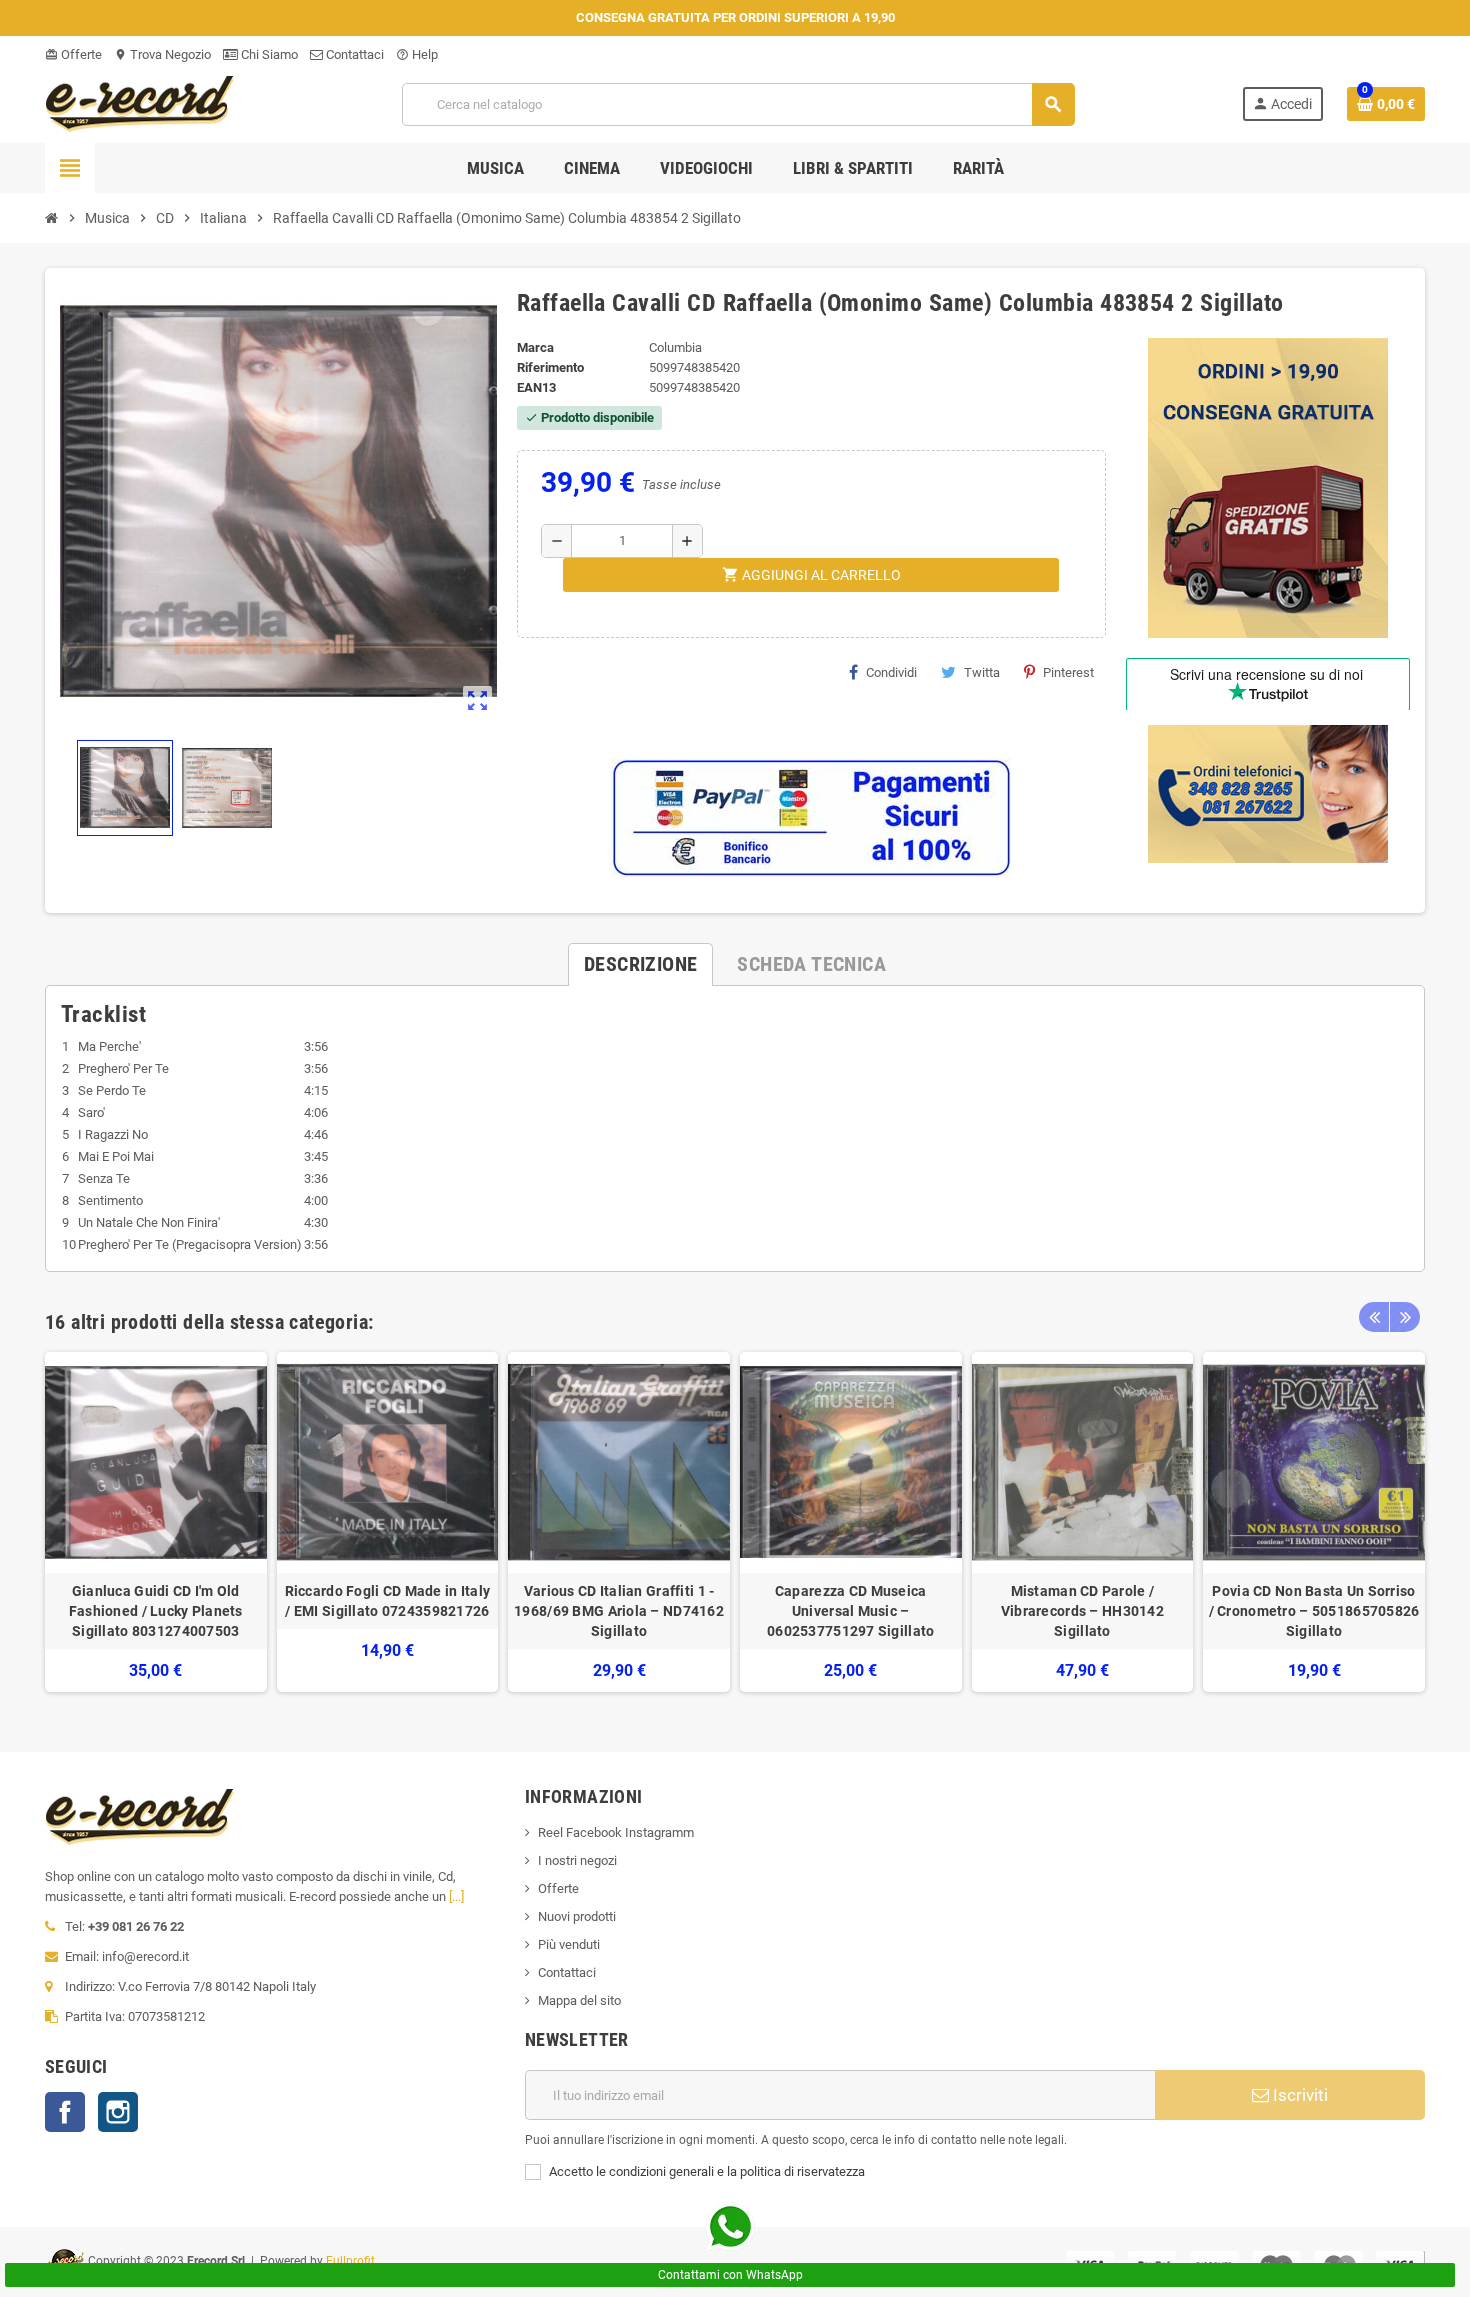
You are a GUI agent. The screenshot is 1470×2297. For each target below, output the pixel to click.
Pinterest (1068, 672)
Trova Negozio (162, 54)
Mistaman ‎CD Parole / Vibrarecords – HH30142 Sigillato (1082, 1611)
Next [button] (1405, 1317)
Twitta (982, 672)
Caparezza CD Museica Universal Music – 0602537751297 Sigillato (850, 1611)
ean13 (536, 387)
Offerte (73, 54)
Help (417, 54)
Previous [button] (1374, 1317)
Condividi (891, 672)
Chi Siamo (268, 54)
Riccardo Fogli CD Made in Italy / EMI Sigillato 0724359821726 (388, 1601)
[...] (456, 1896)
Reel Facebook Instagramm (616, 1832)
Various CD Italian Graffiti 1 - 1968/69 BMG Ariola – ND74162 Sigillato (619, 1611)
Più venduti (569, 1944)
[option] (156, 1522)
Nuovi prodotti (577, 1916)
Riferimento (550, 367)
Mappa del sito (579, 2000)
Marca (535, 347)
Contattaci (353, 54)
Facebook (65, 2112)
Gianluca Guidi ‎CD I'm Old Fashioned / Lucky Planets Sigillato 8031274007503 (156, 1611)
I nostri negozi (577, 1860)
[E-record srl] (140, 102)
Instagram (118, 2112)
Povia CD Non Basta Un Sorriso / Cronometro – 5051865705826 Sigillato (1314, 1611)
